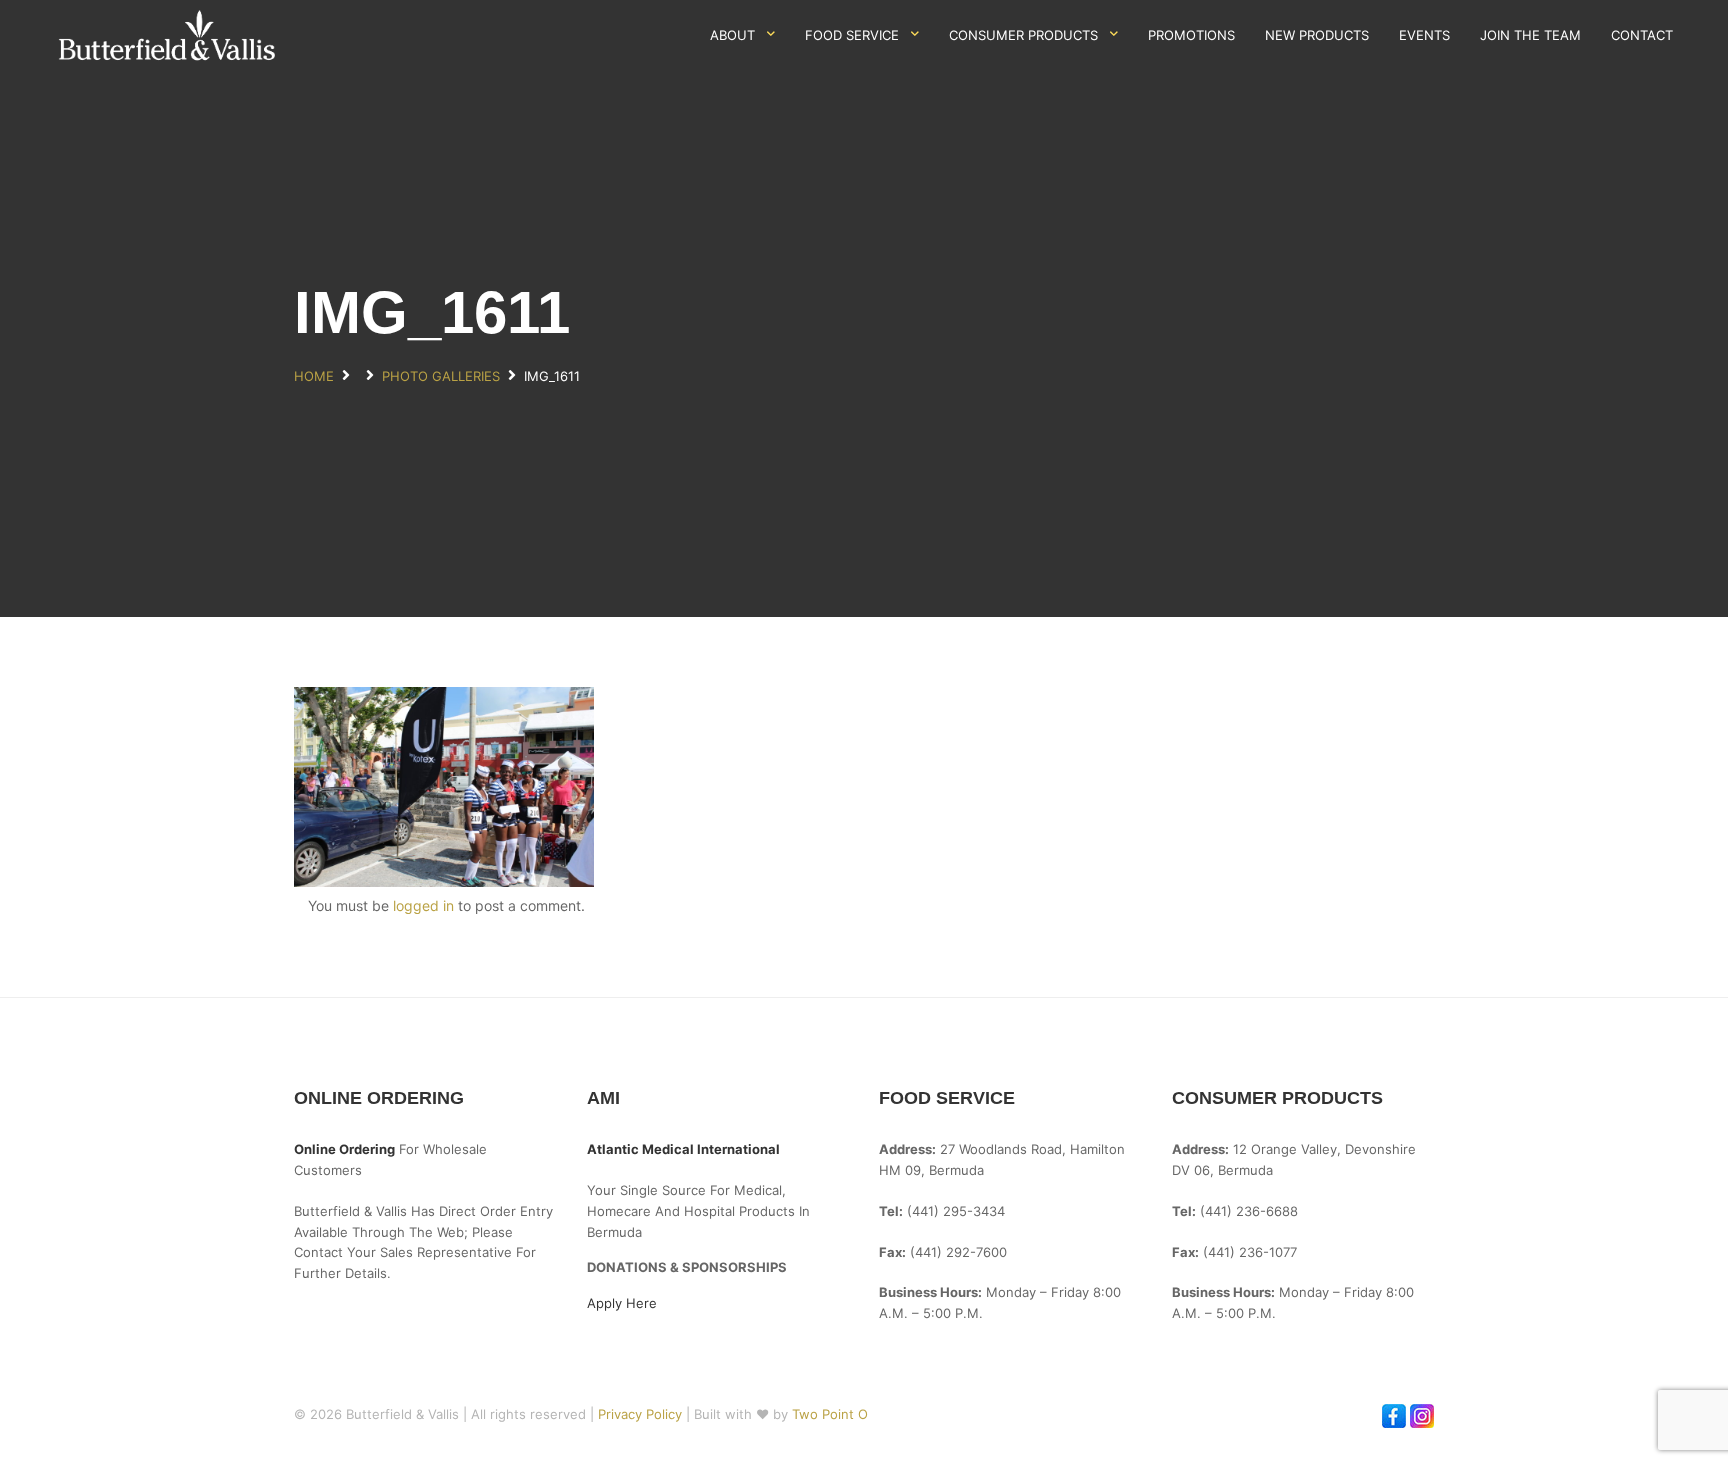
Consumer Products (1023, 35)
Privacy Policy (642, 1414)
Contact (1642, 35)
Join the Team (1530, 35)
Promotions (1191, 35)
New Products (1317, 35)
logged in (423, 905)
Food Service (852, 35)
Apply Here (622, 1303)
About (732, 35)
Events (1424, 35)
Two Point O (830, 1414)
